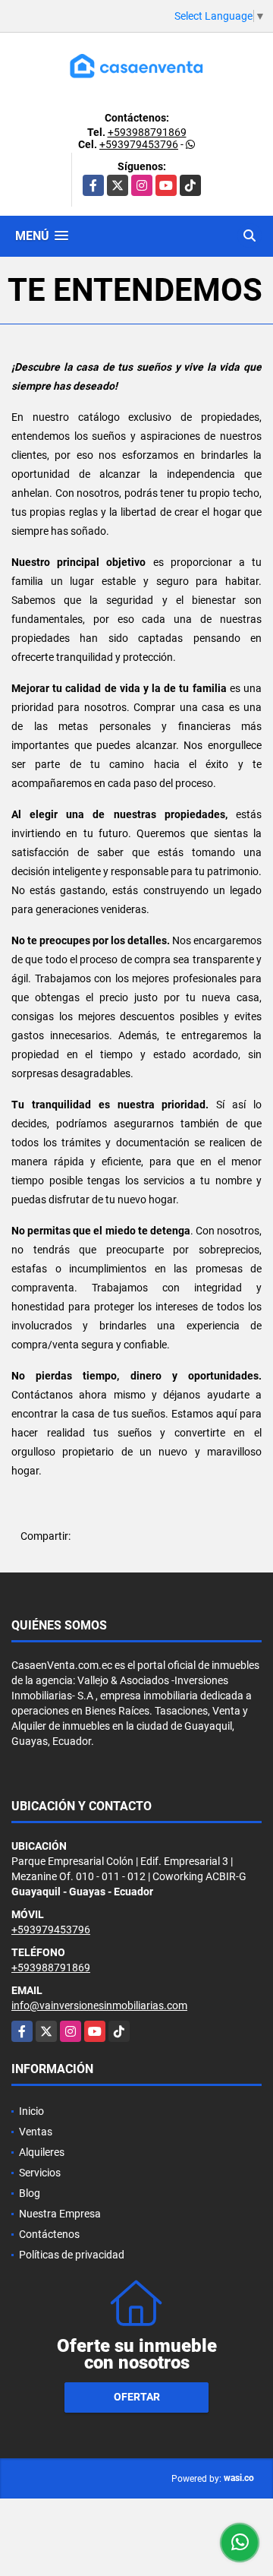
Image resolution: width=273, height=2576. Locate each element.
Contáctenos (49, 2234)
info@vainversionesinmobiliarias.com (99, 2005)
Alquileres (42, 2152)
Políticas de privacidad (72, 2255)
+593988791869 (147, 132)
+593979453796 (139, 144)
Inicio (31, 2111)
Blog (30, 2193)
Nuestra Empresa (60, 2214)
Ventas (36, 2132)
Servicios (40, 2173)
